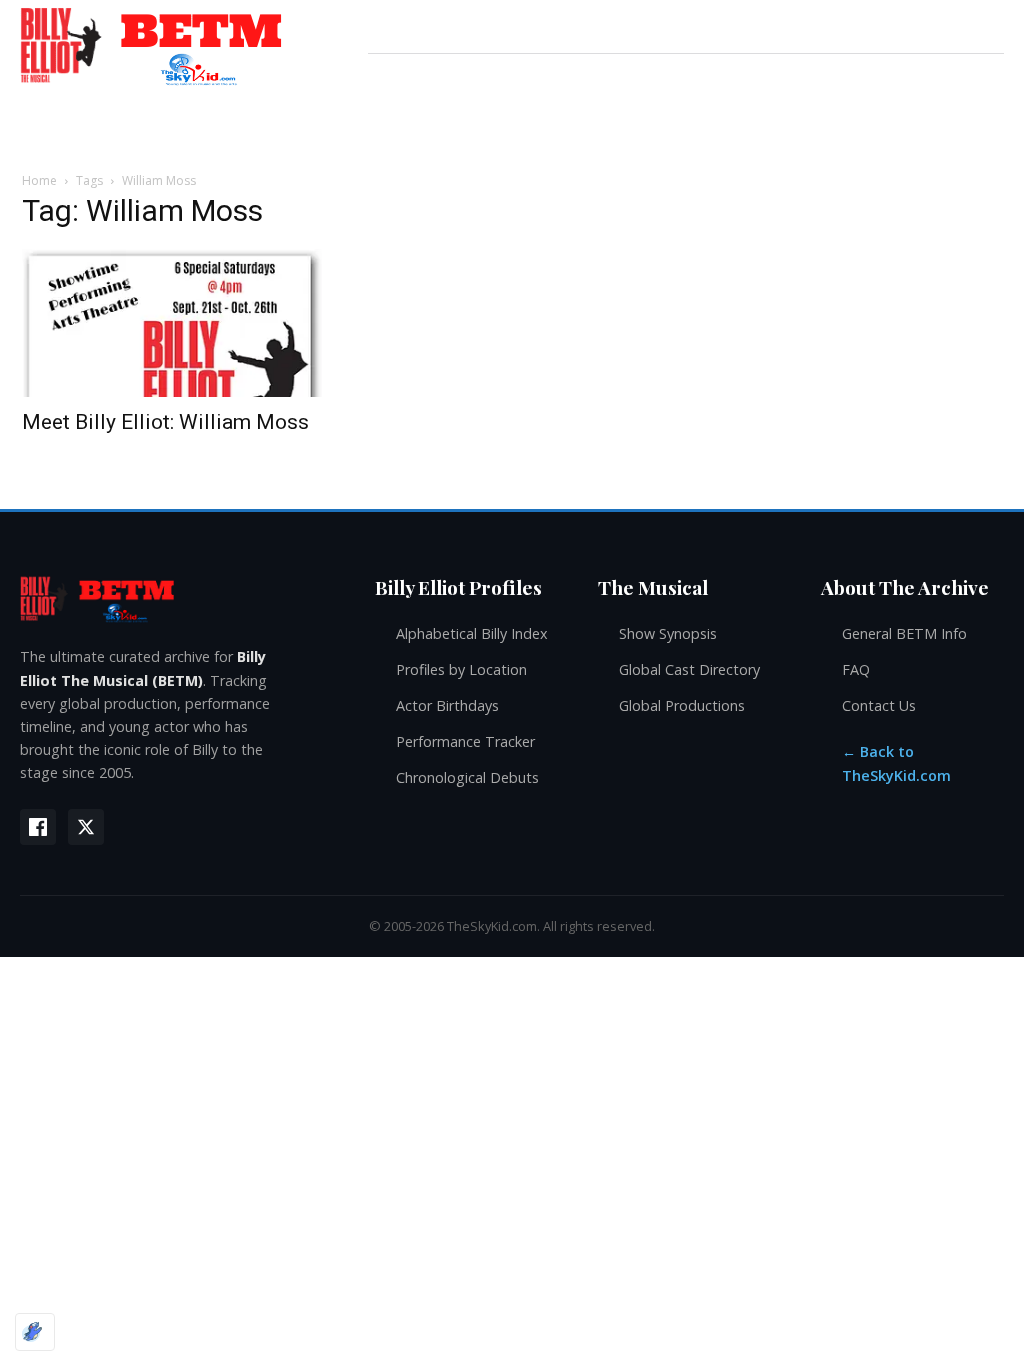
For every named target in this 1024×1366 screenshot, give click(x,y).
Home (39, 180)
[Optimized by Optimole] (35, 1332)
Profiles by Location (461, 669)
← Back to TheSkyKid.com (896, 763)
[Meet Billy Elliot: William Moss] (172, 323)
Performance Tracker (465, 741)
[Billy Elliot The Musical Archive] (177, 598)
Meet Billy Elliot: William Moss (165, 422)
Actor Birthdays (447, 705)
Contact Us (879, 705)
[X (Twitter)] (86, 827)
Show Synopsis (668, 633)
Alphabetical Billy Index (472, 633)
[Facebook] (38, 827)
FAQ (856, 669)
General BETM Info (904, 633)
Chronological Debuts (467, 777)
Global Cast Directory (689, 669)
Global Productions (682, 705)
